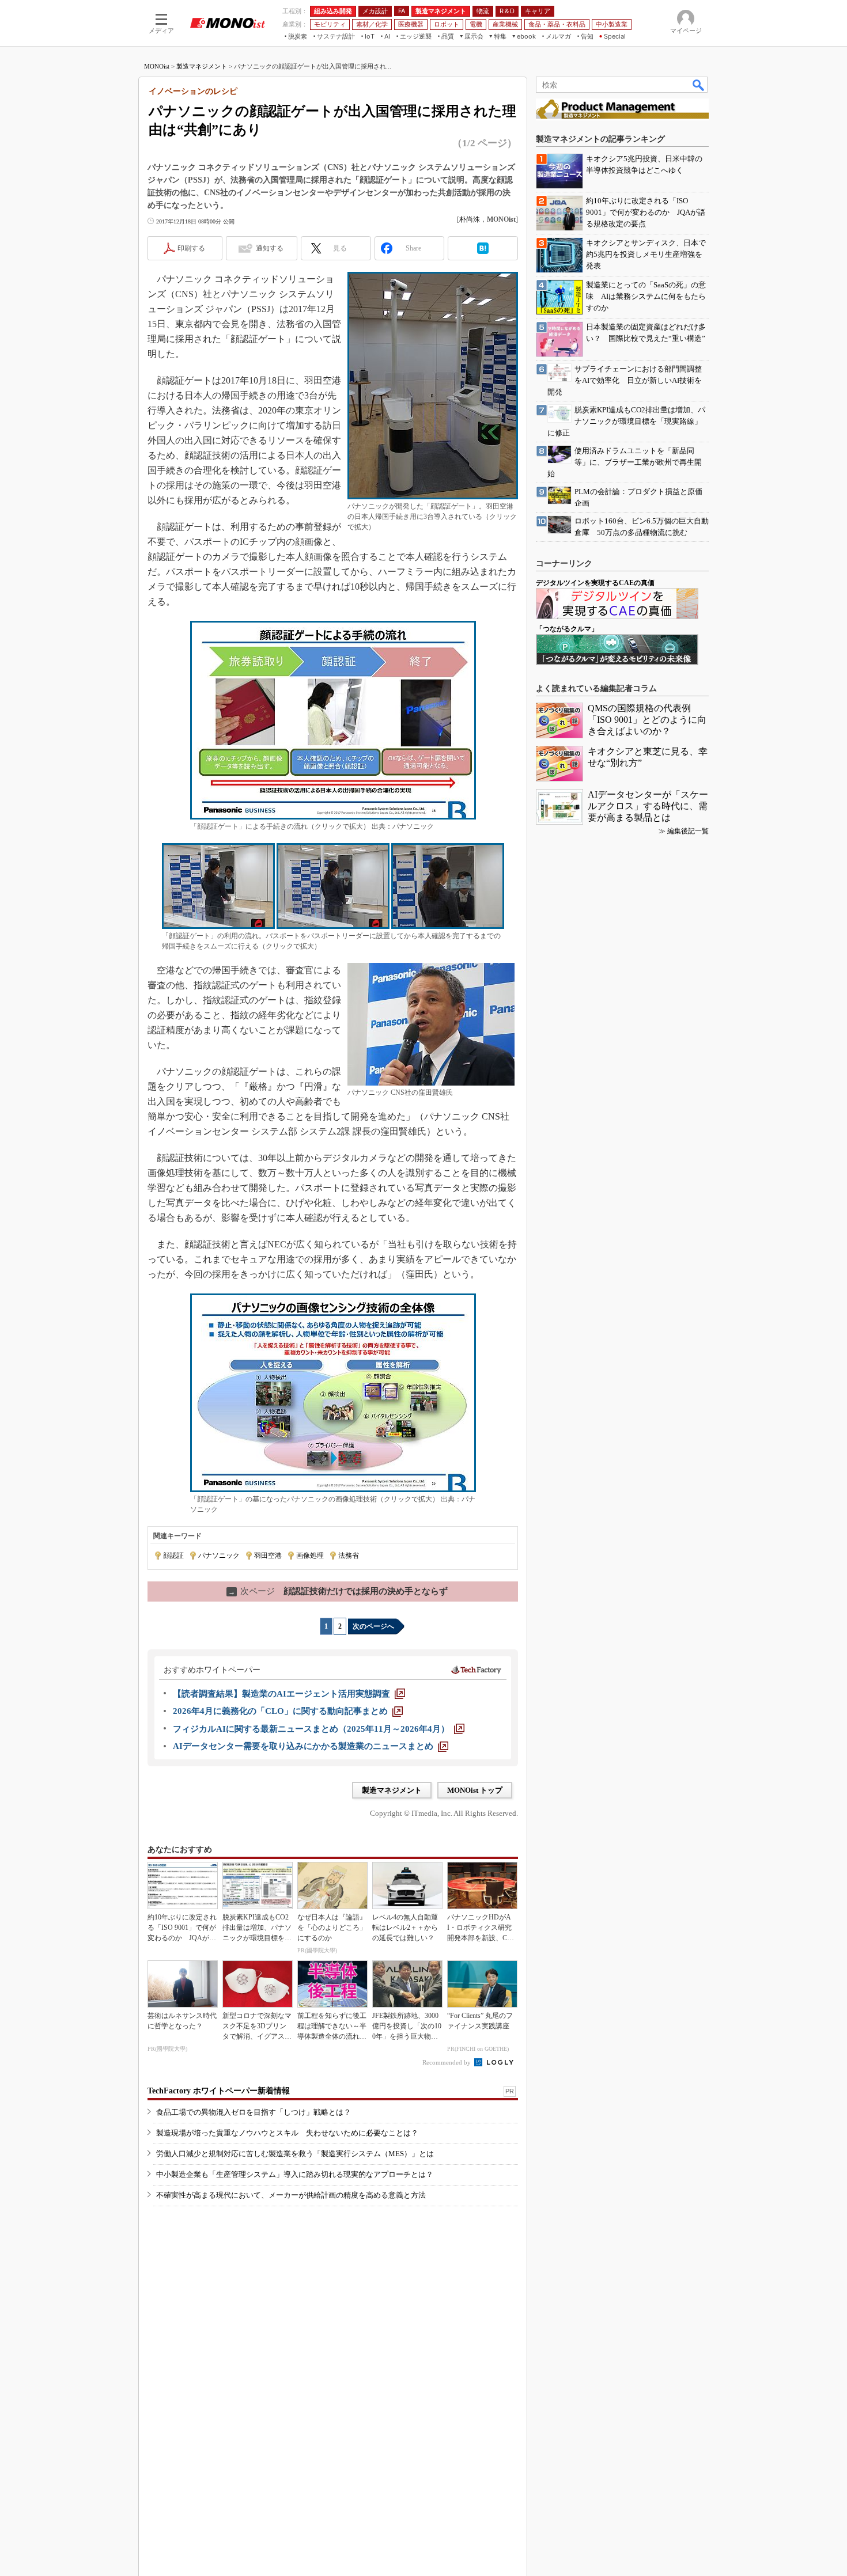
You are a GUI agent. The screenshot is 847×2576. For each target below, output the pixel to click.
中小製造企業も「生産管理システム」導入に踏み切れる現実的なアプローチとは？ (295, 2174)
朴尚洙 (470, 219)
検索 (699, 85)
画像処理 (310, 1556)
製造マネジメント (202, 66)
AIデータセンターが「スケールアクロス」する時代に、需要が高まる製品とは (648, 806)
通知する (270, 248)
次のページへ (373, 1626)
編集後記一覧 (688, 831)
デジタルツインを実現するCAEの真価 (595, 583)
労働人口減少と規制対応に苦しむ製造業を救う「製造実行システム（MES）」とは (295, 2154)
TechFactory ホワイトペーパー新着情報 (219, 2091)
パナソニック (219, 1556)
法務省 (349, 1556)
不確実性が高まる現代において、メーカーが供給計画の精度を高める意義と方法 (291, 2195)
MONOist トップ (475, 1790)
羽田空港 (268, 1556)
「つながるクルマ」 (567, 629)
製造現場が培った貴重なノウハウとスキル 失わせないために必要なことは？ (287, 2133)
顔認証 (173, 1556)
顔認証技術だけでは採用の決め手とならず (338, 1591)
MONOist (157, 66)
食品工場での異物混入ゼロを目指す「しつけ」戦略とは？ (254, 2112)
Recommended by (447, 2062)
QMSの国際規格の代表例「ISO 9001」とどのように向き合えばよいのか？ (647, 720)
